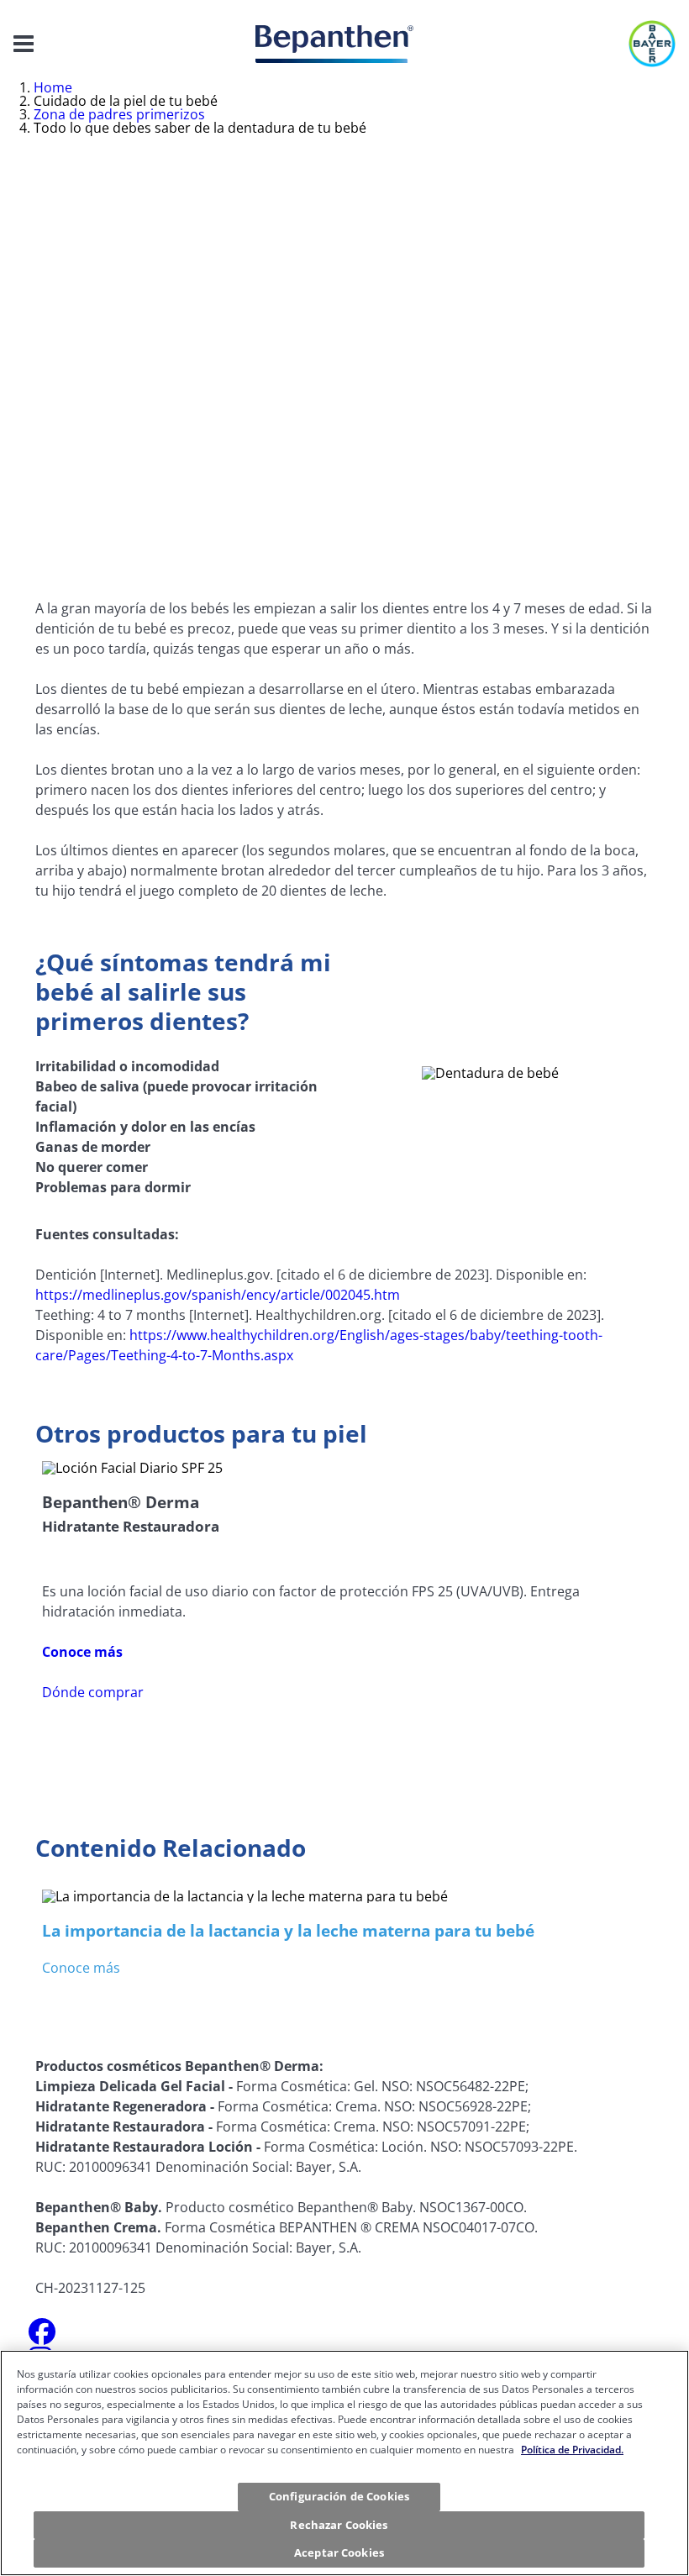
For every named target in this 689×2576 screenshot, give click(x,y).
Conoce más (81, 1968)
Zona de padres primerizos (119, 114)
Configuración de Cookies (339, 2496)
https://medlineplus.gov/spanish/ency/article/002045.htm (218, 1295)
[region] (344, 2463)
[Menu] (24, 44)
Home (53, 87)
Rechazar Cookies (339, 2525)
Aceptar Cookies (339, 2552)
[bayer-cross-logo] (652, 44)
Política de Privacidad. (572, 2450)
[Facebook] (42, 2337)
